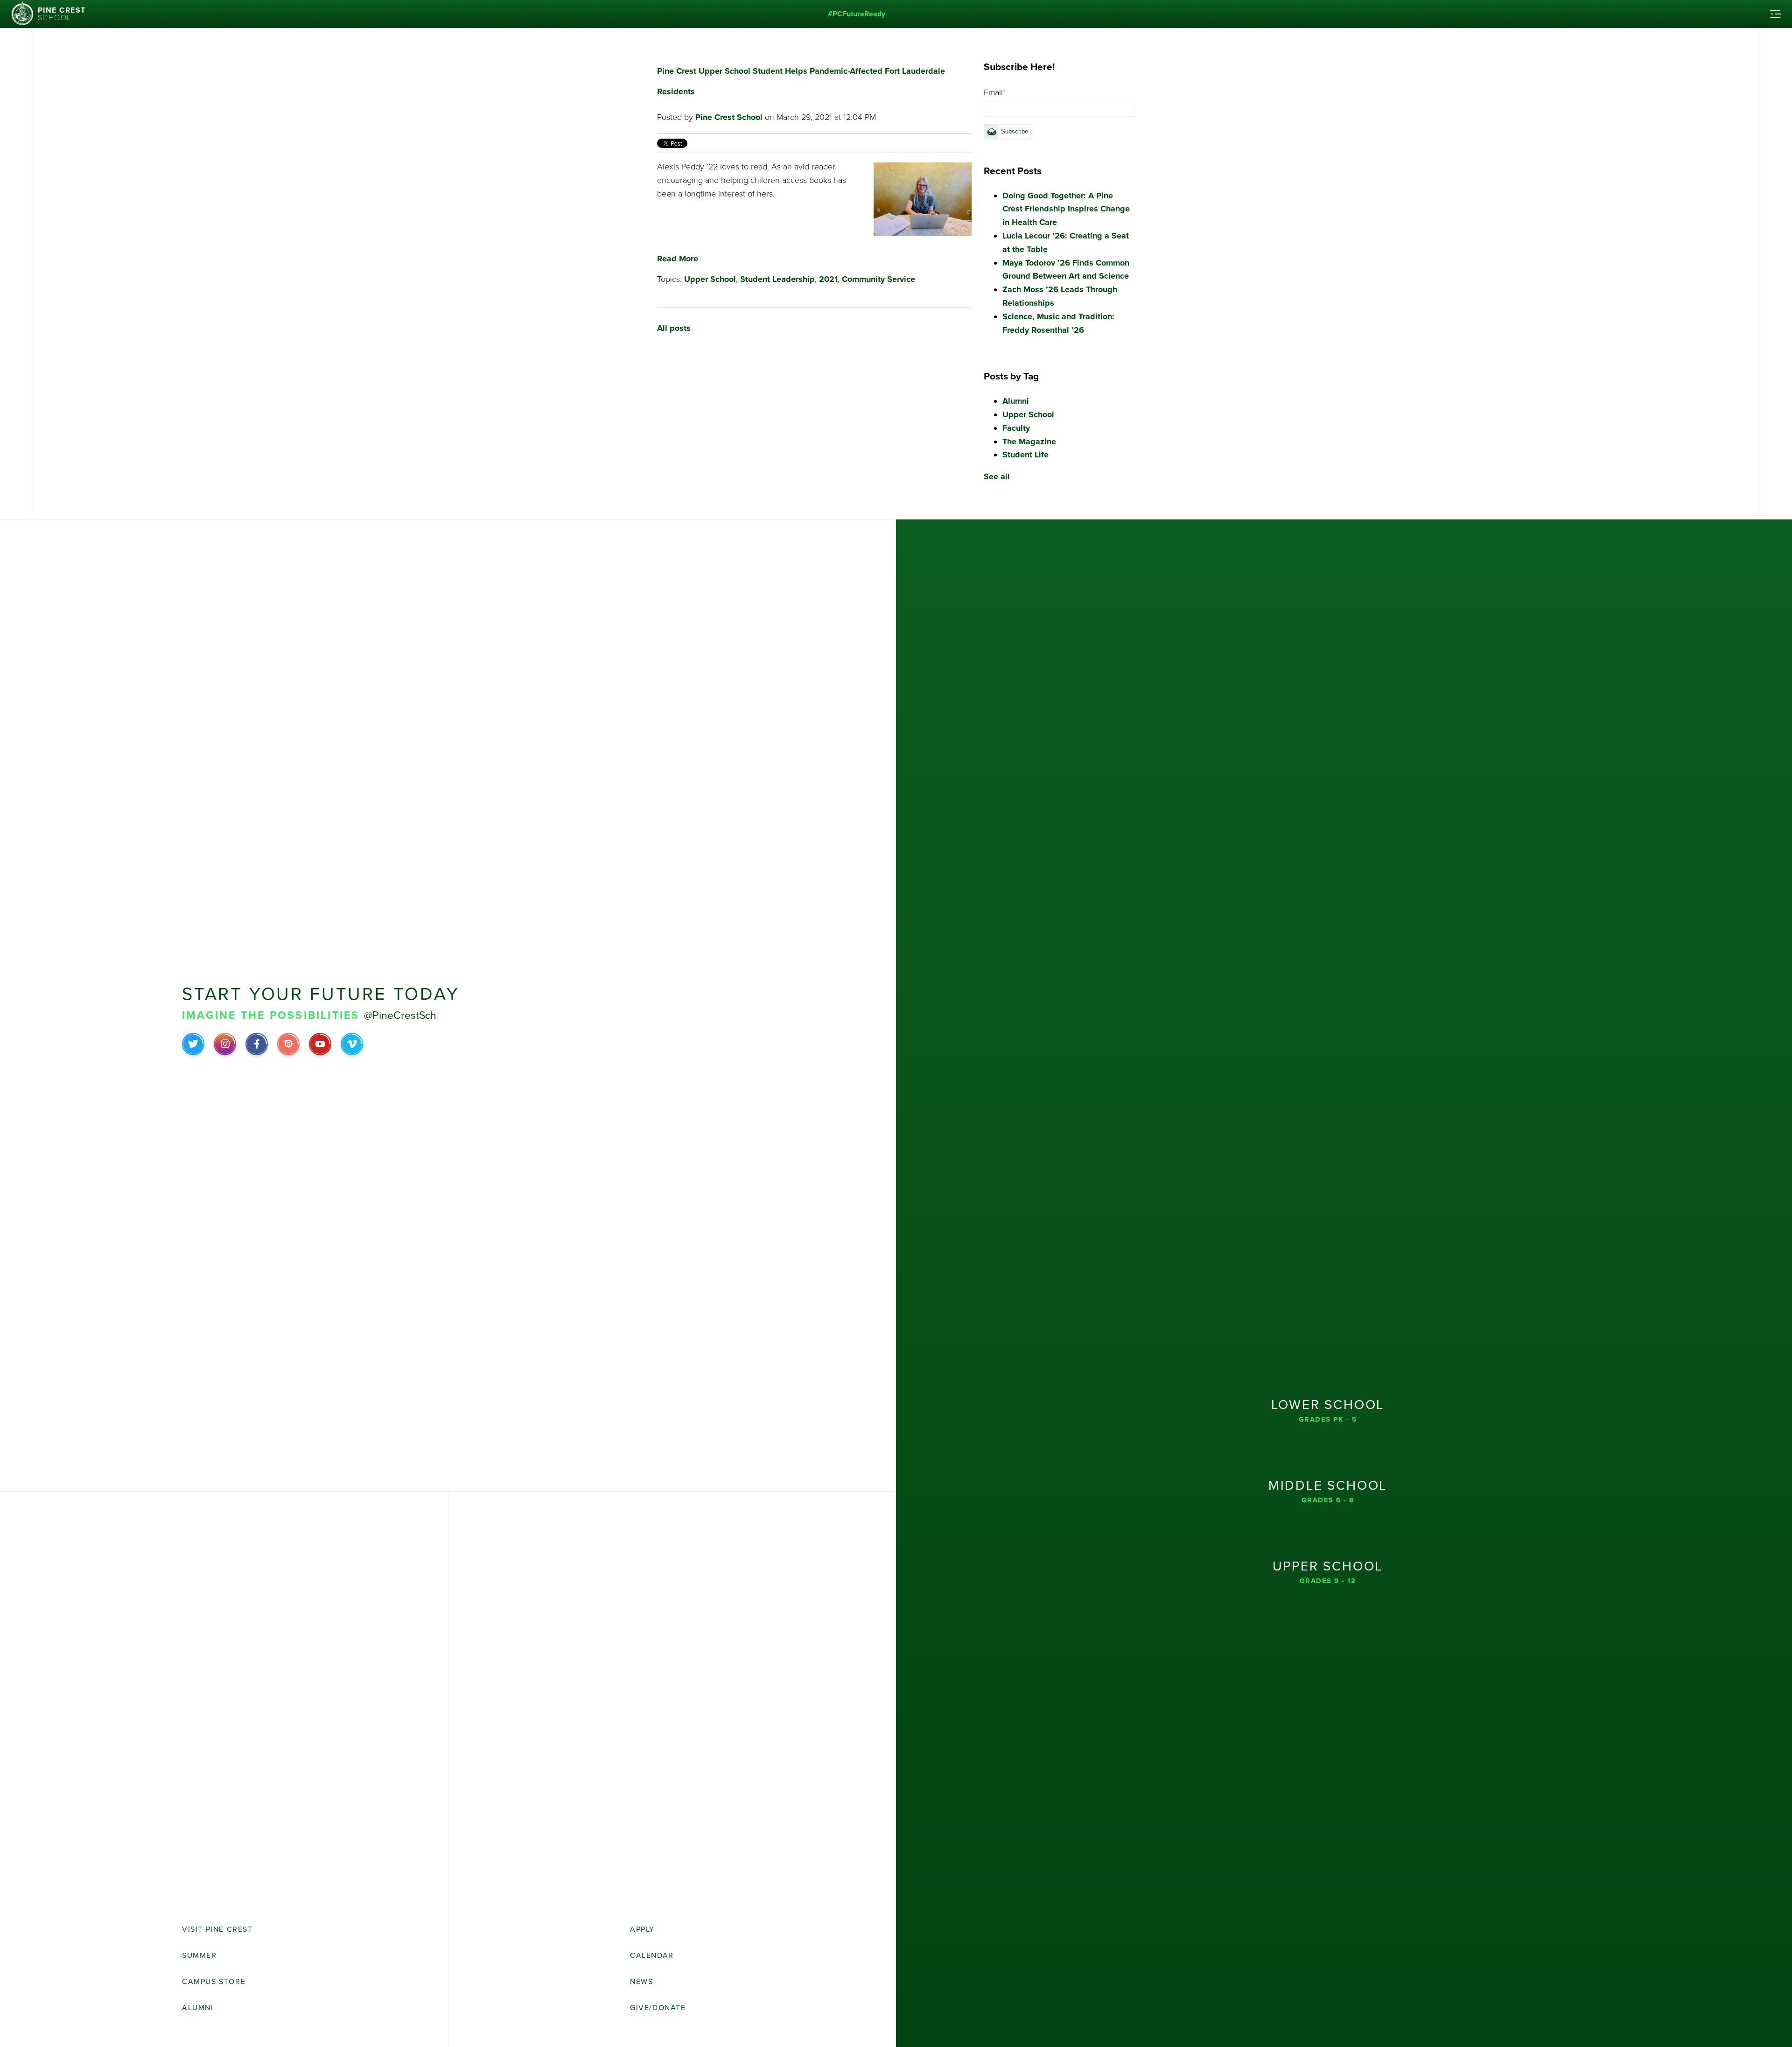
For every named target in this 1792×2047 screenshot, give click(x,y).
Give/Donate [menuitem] (658, 2008)
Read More (678, 259)
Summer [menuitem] (199, 1956)
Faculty (1016, 428)
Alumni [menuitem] (198, 2008)
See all (997, 477)
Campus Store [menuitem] (214, 1982)
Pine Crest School (729, 117)
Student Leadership (777, 279)
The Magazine (1029, 442)
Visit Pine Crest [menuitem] (217, 1929)
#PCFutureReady (857, 14)
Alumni (1016, 401)
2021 (828, 279)
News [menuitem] (641, 1982)
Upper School (710, 279)
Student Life (1025, 455)
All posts (674, 328)
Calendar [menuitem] (652, 1956)
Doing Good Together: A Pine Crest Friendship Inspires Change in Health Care (1066, 209)
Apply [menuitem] (642, 1929)
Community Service (878, 279)
